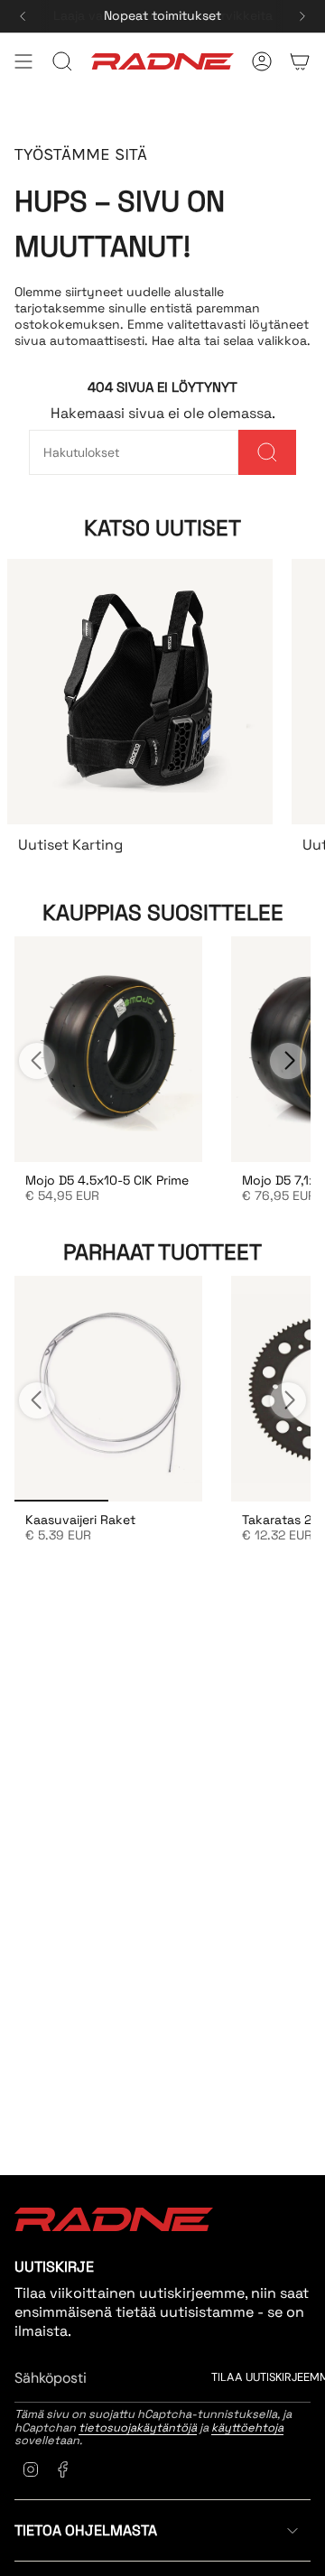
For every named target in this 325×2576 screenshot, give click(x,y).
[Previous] (23, 16)
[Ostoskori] (300, 61)
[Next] (302, 16)
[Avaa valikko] (23, 61)
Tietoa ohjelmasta (86, 2530)
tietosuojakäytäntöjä (138, 2427)
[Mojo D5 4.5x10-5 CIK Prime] (108, 1049)
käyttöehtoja (247, 2427)
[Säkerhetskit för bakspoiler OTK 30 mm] (108, 1389)
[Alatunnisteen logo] (114, 2219)
